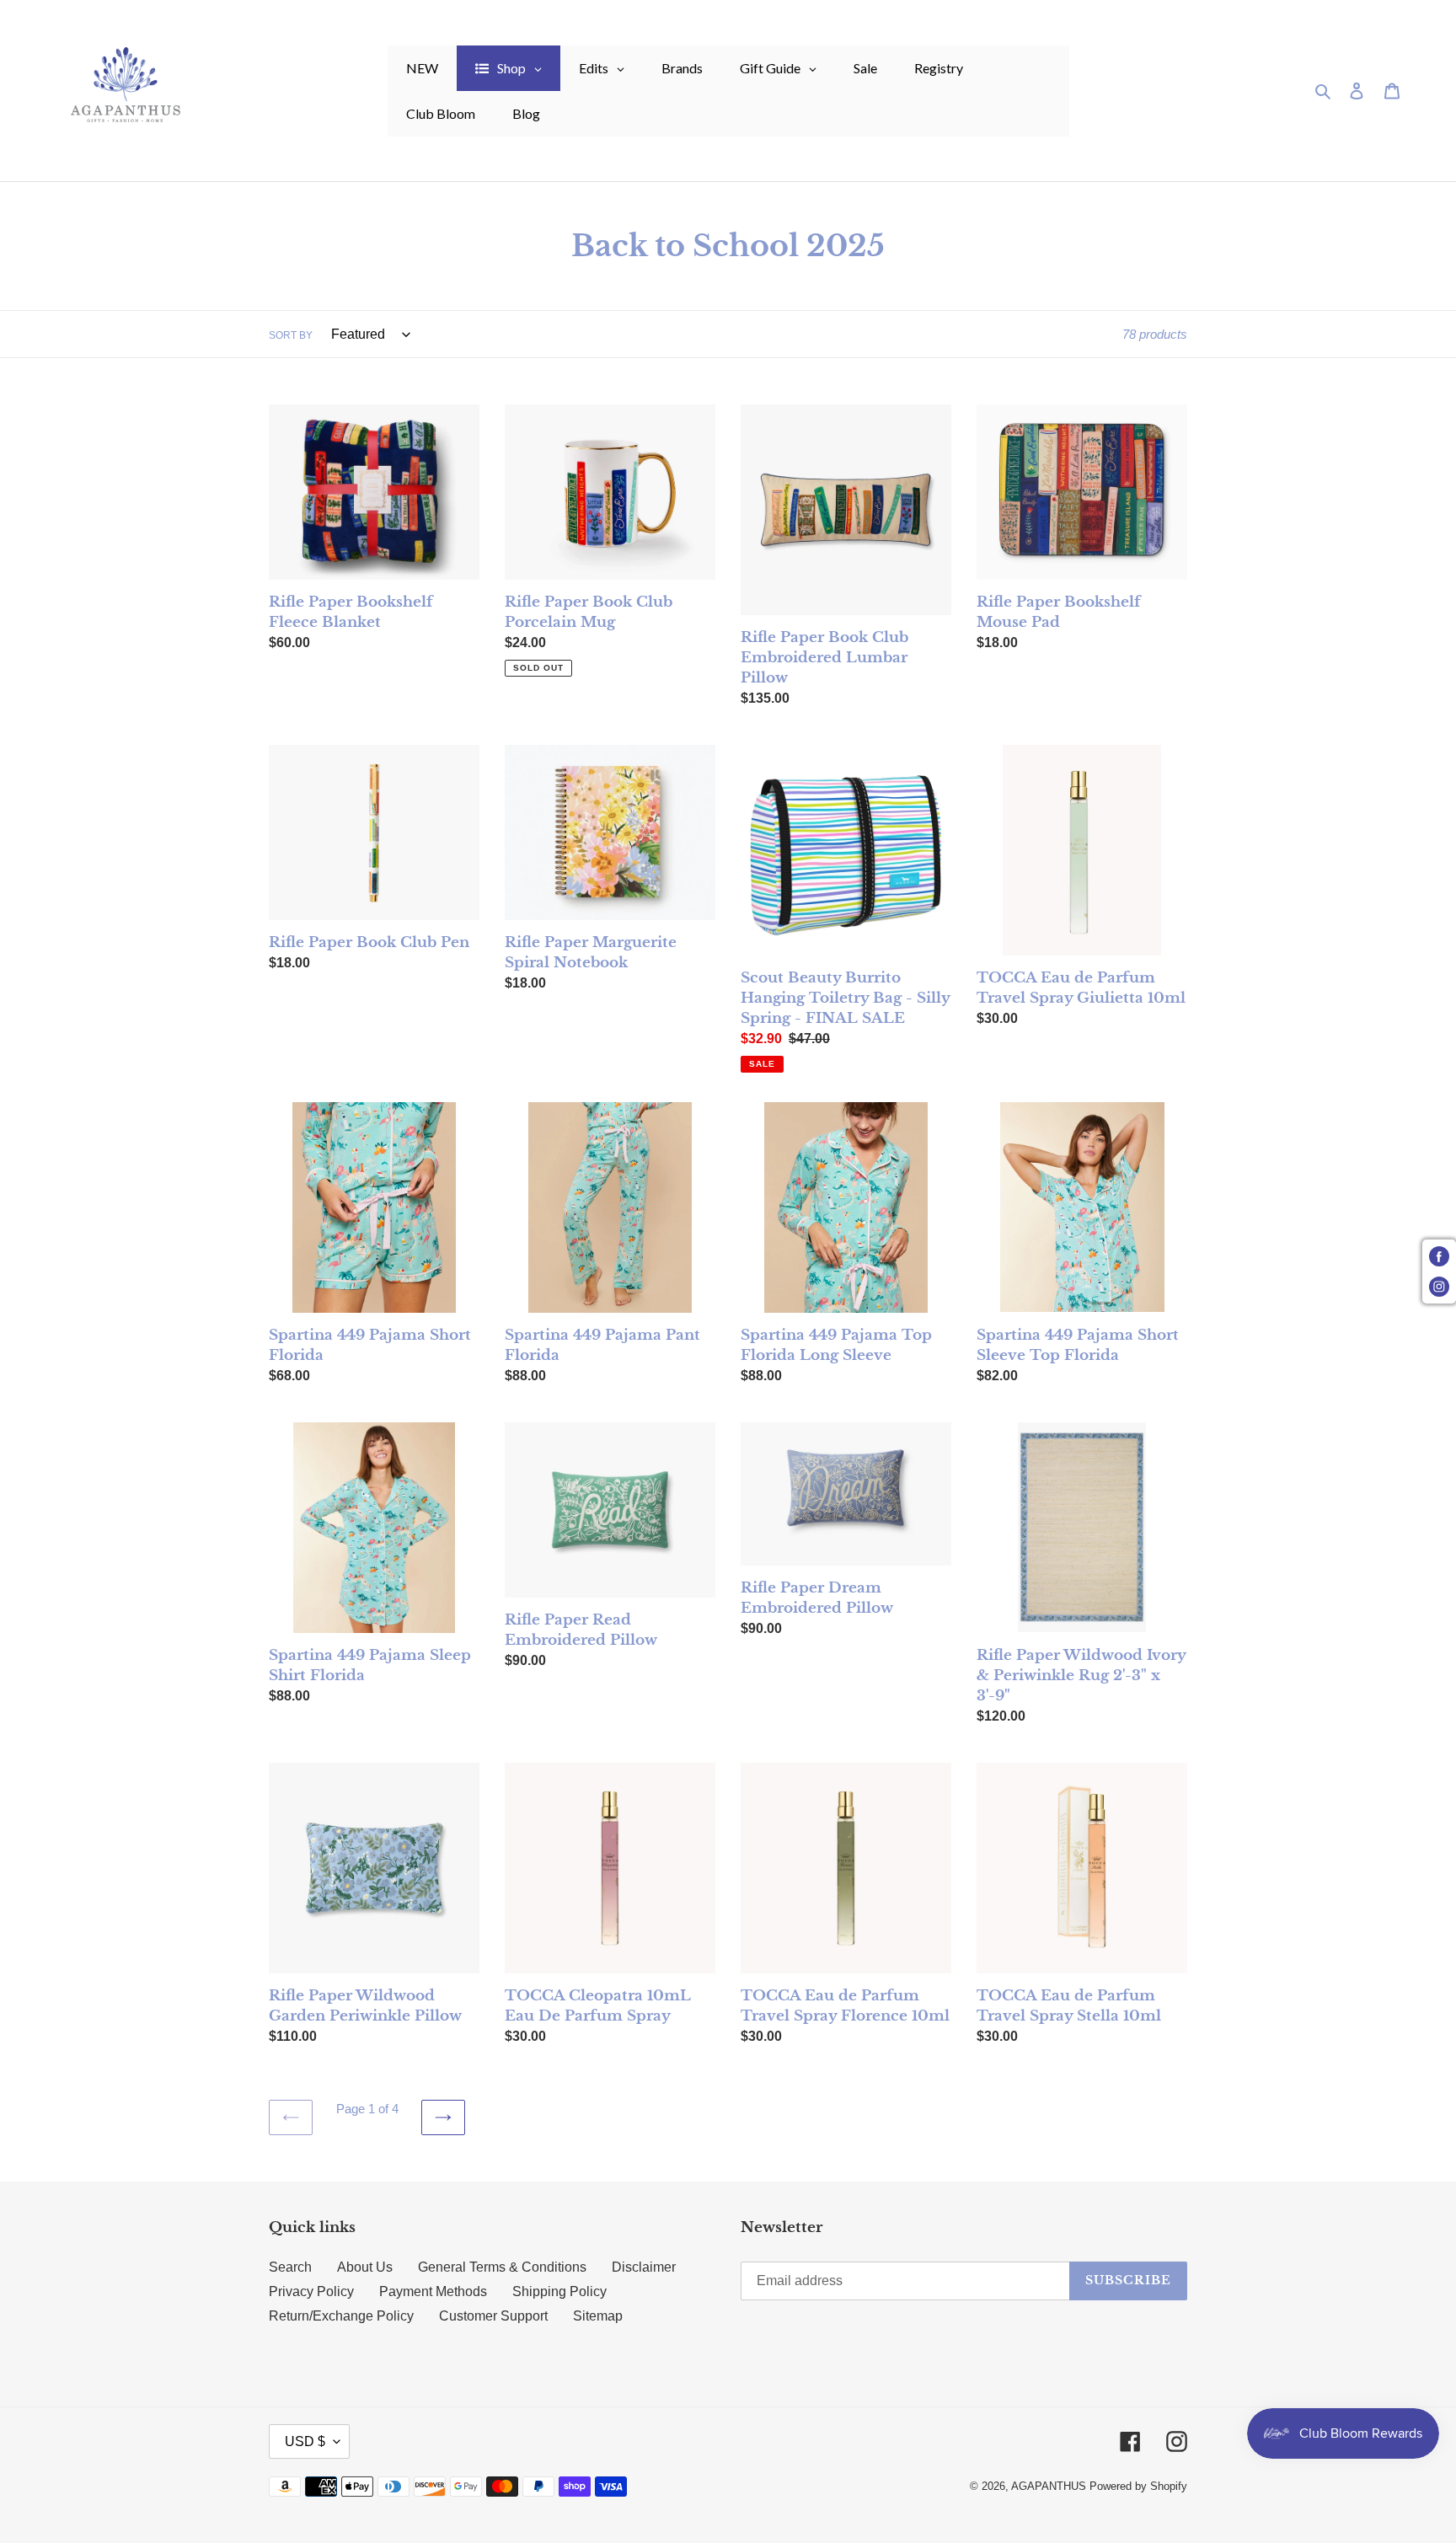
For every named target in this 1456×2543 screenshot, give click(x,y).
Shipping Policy (559, 2291)
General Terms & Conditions (502, 2267)
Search (290, 2267)
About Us (365, 2267)
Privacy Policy (311, 2291)
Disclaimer (644, 2267)
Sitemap (598, 2316)
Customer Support (493, 2316)
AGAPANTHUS (1049, 2486)
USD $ (305, 2441)
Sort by (291, 335)
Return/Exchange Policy (341, 2316)
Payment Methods (433, 2291)
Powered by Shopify (1138, 2486)
